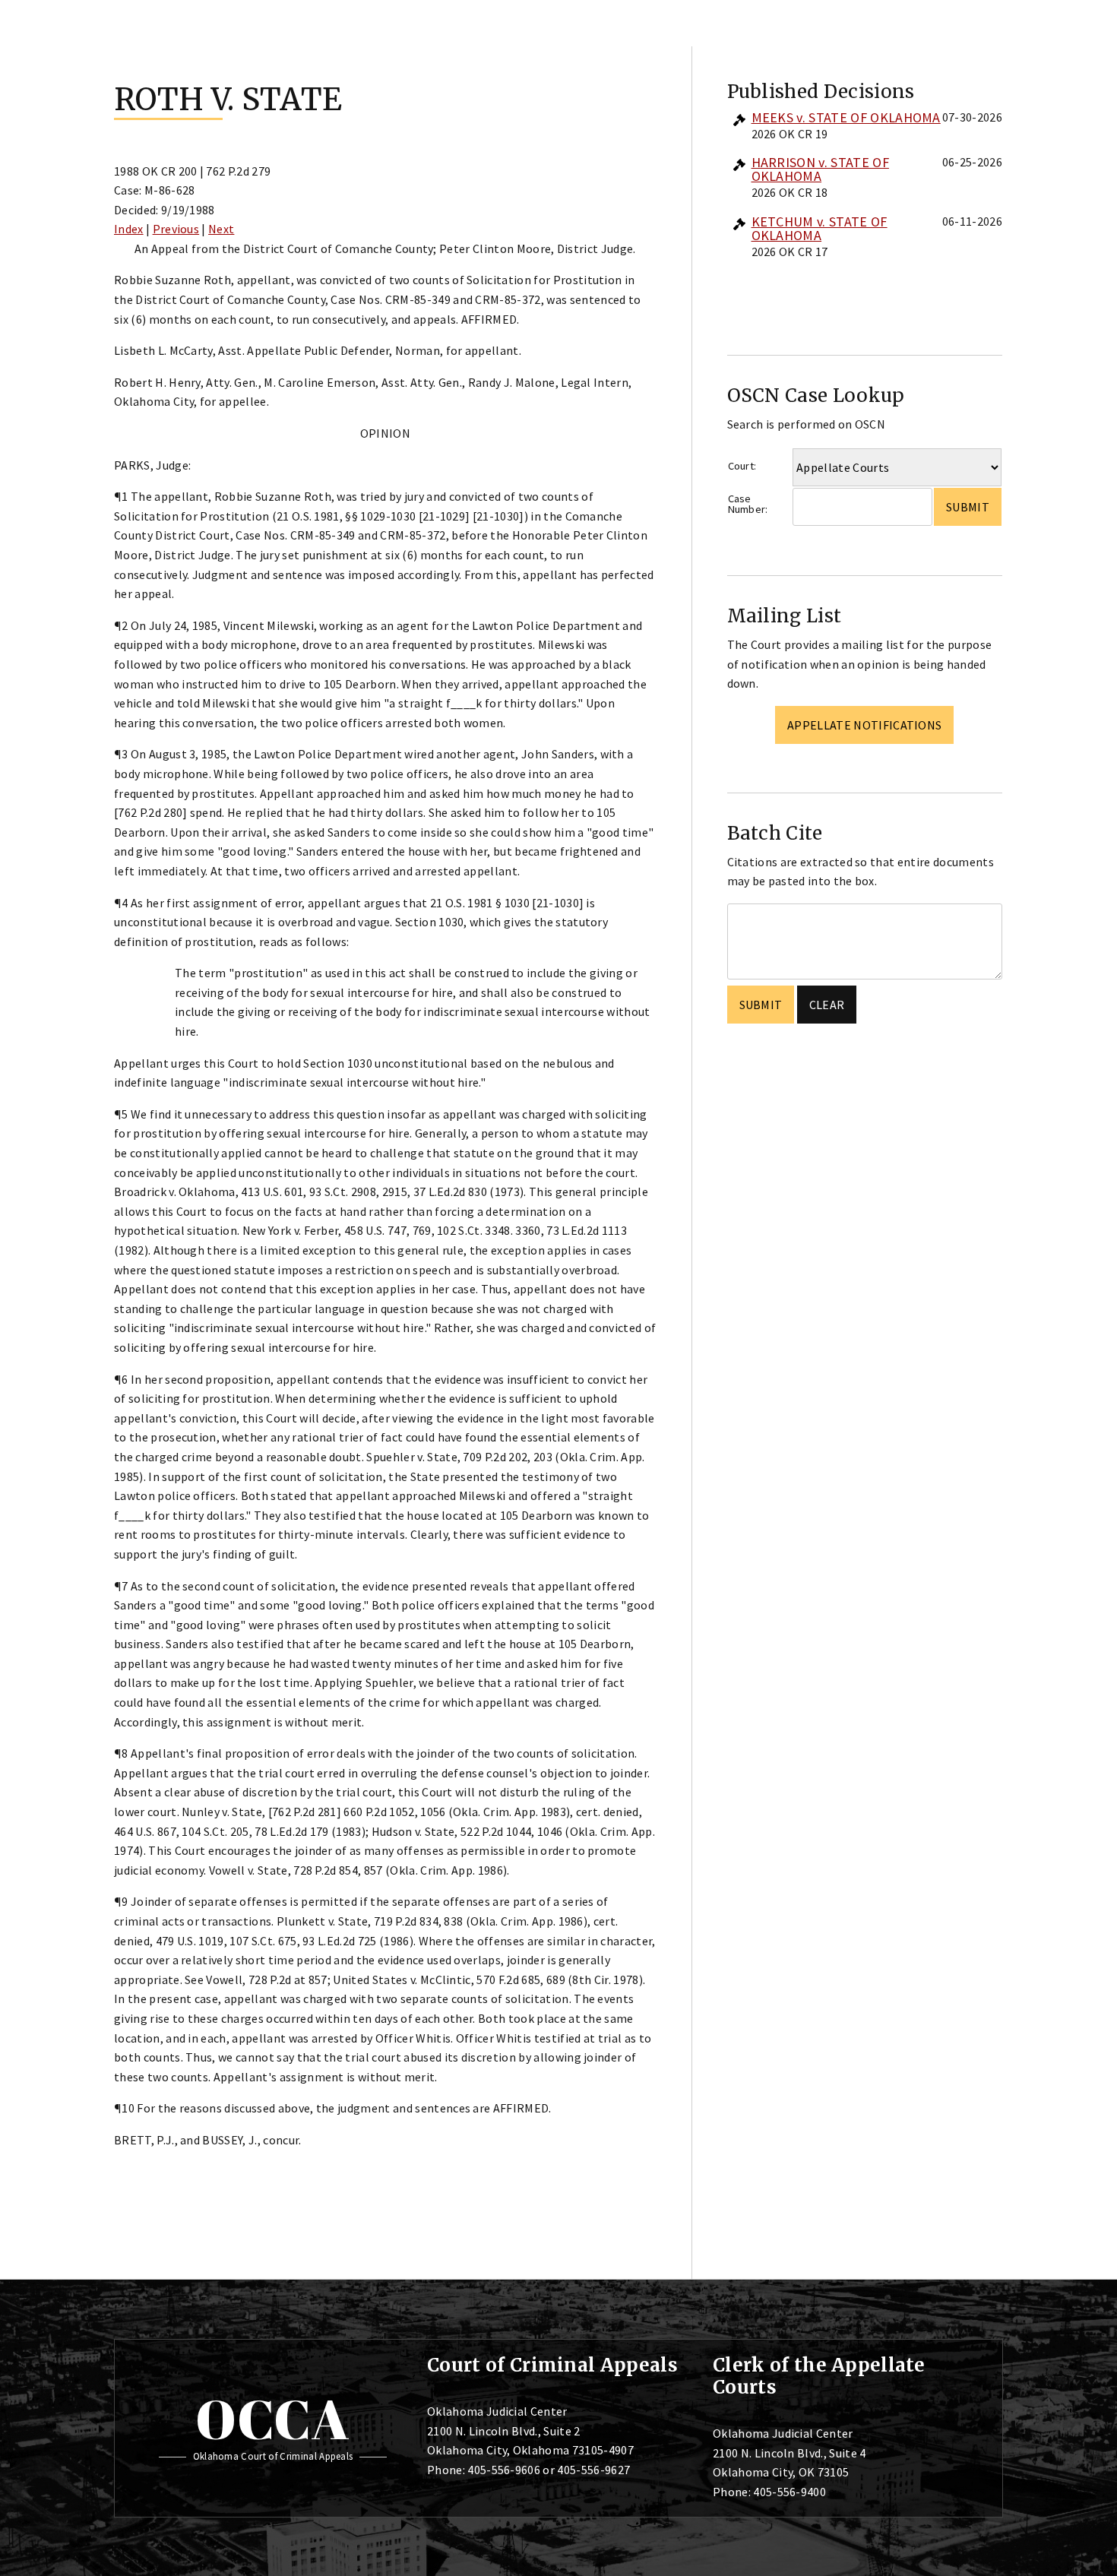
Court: (742, 466)
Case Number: (748, 504)
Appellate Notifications (864, 725)
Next (221, 229)
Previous (176, 229)
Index (129, 229)
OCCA (272, 2419)
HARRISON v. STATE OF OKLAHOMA (820, 169)
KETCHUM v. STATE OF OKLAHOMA (820, 228)
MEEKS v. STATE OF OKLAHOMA (846, 117)
